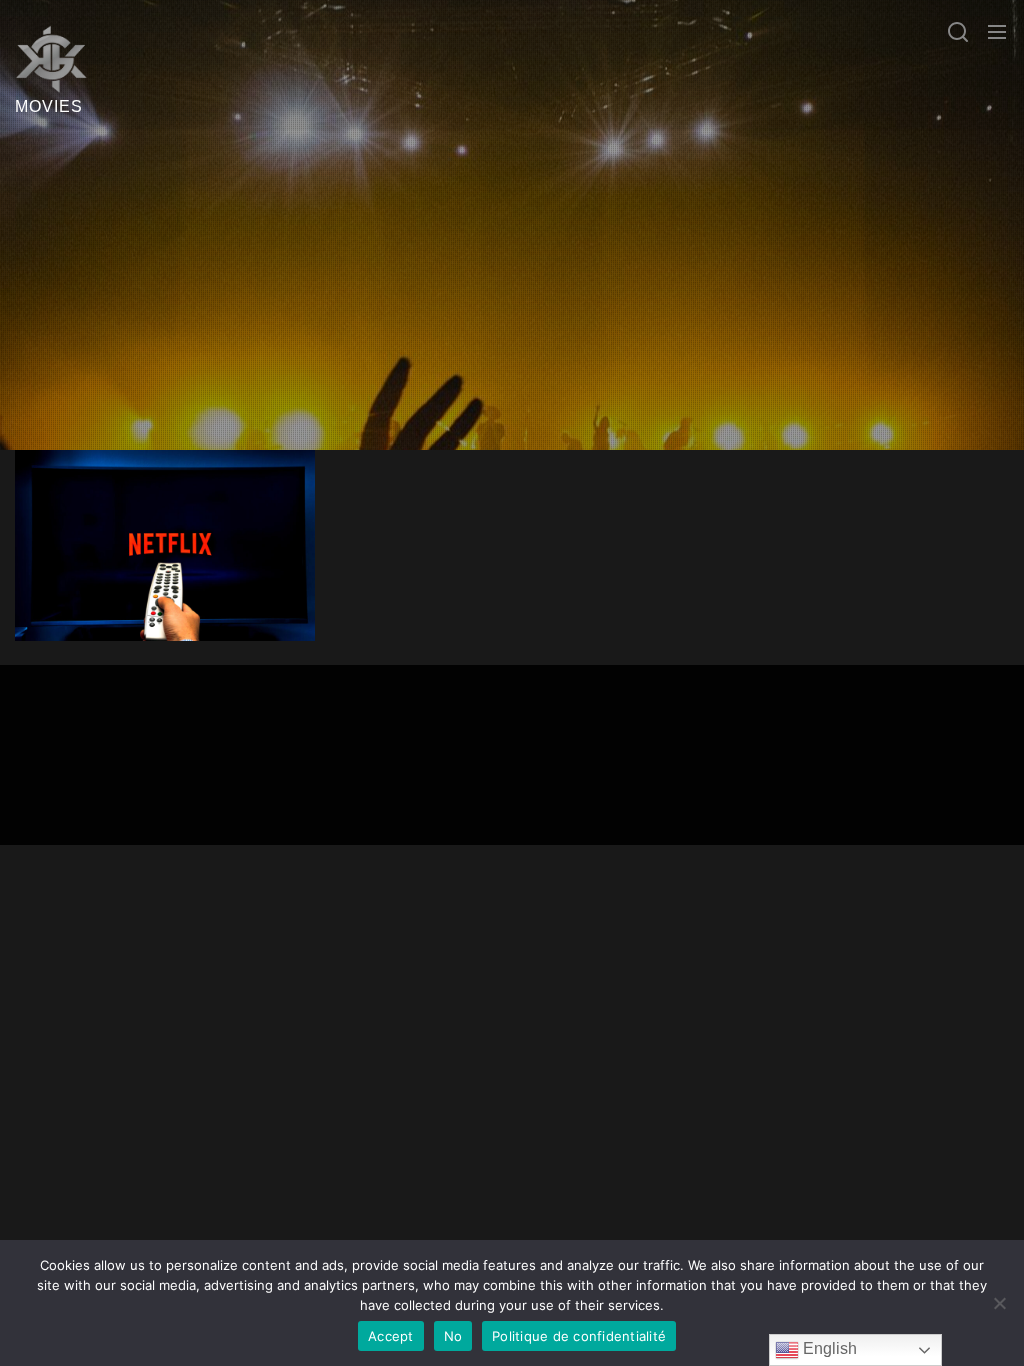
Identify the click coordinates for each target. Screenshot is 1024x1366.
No (453, 1336)
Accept (391, 1336)
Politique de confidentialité (579, 1336)
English (828, 1348)
